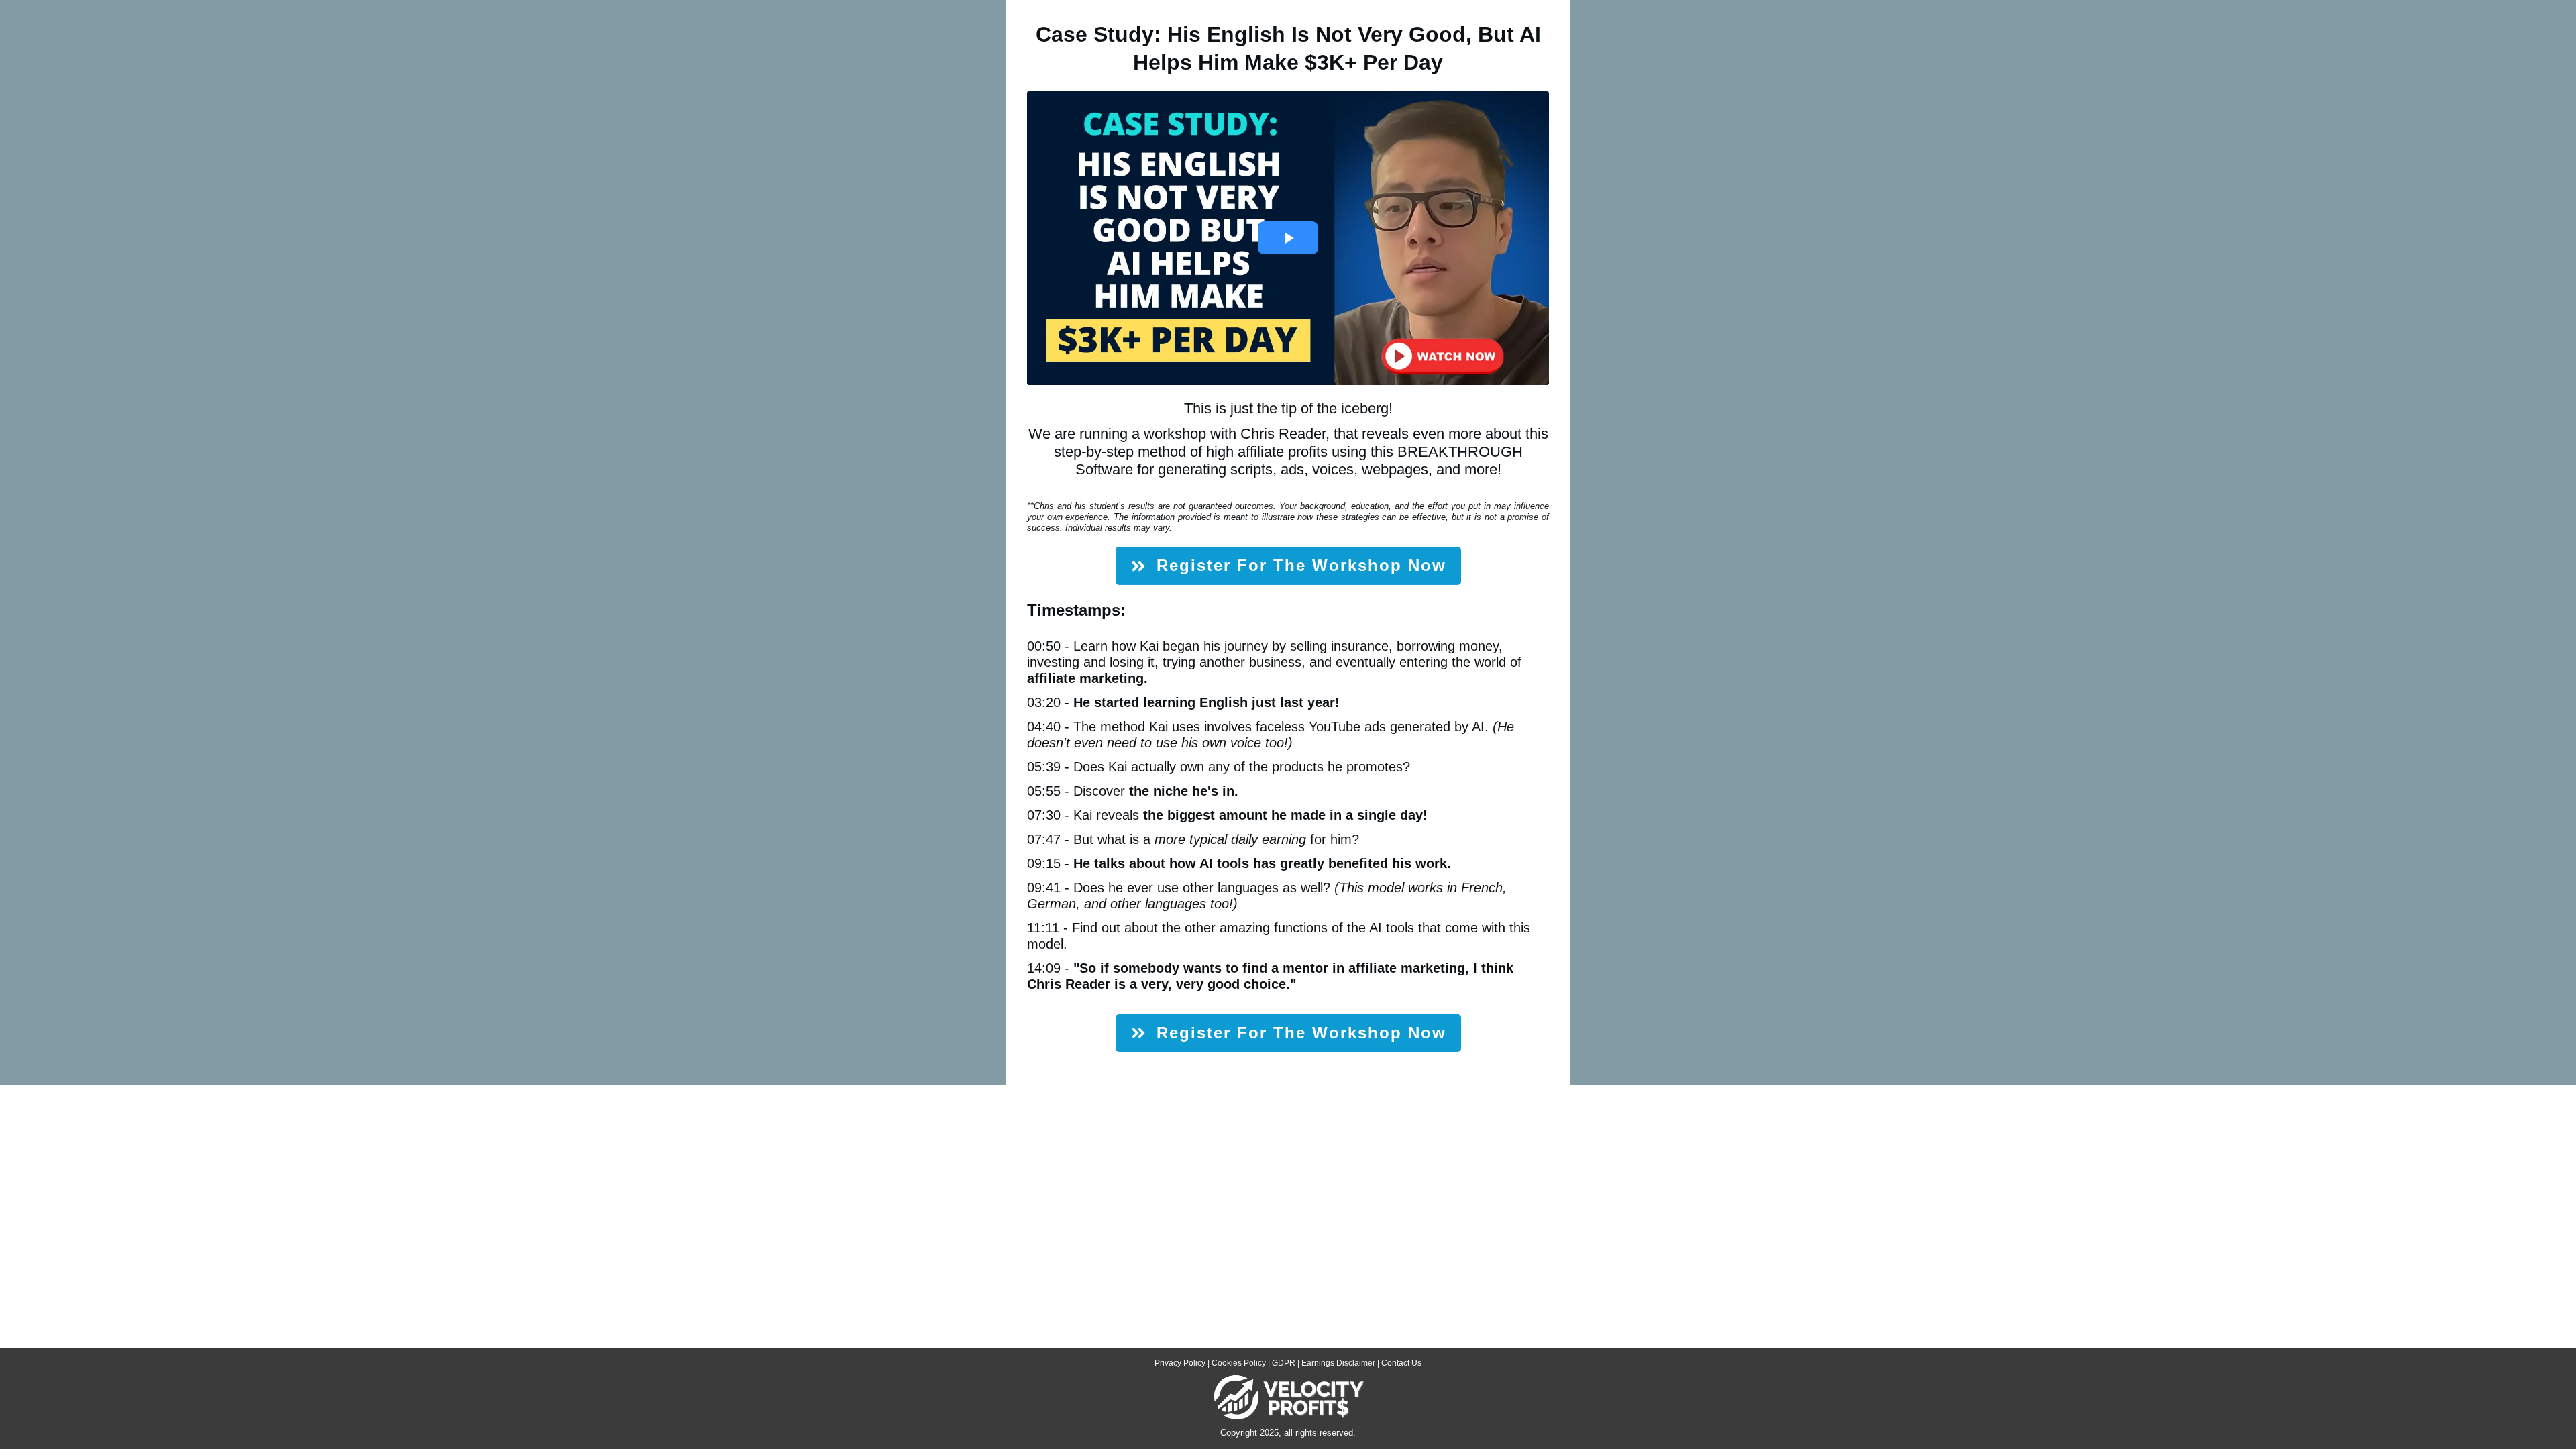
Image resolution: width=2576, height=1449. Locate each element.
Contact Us (1401, 1363)
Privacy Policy (1180, 1363)
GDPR (1284, 1363)
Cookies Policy (1239, 1363)
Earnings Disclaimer (1338, 1363)
